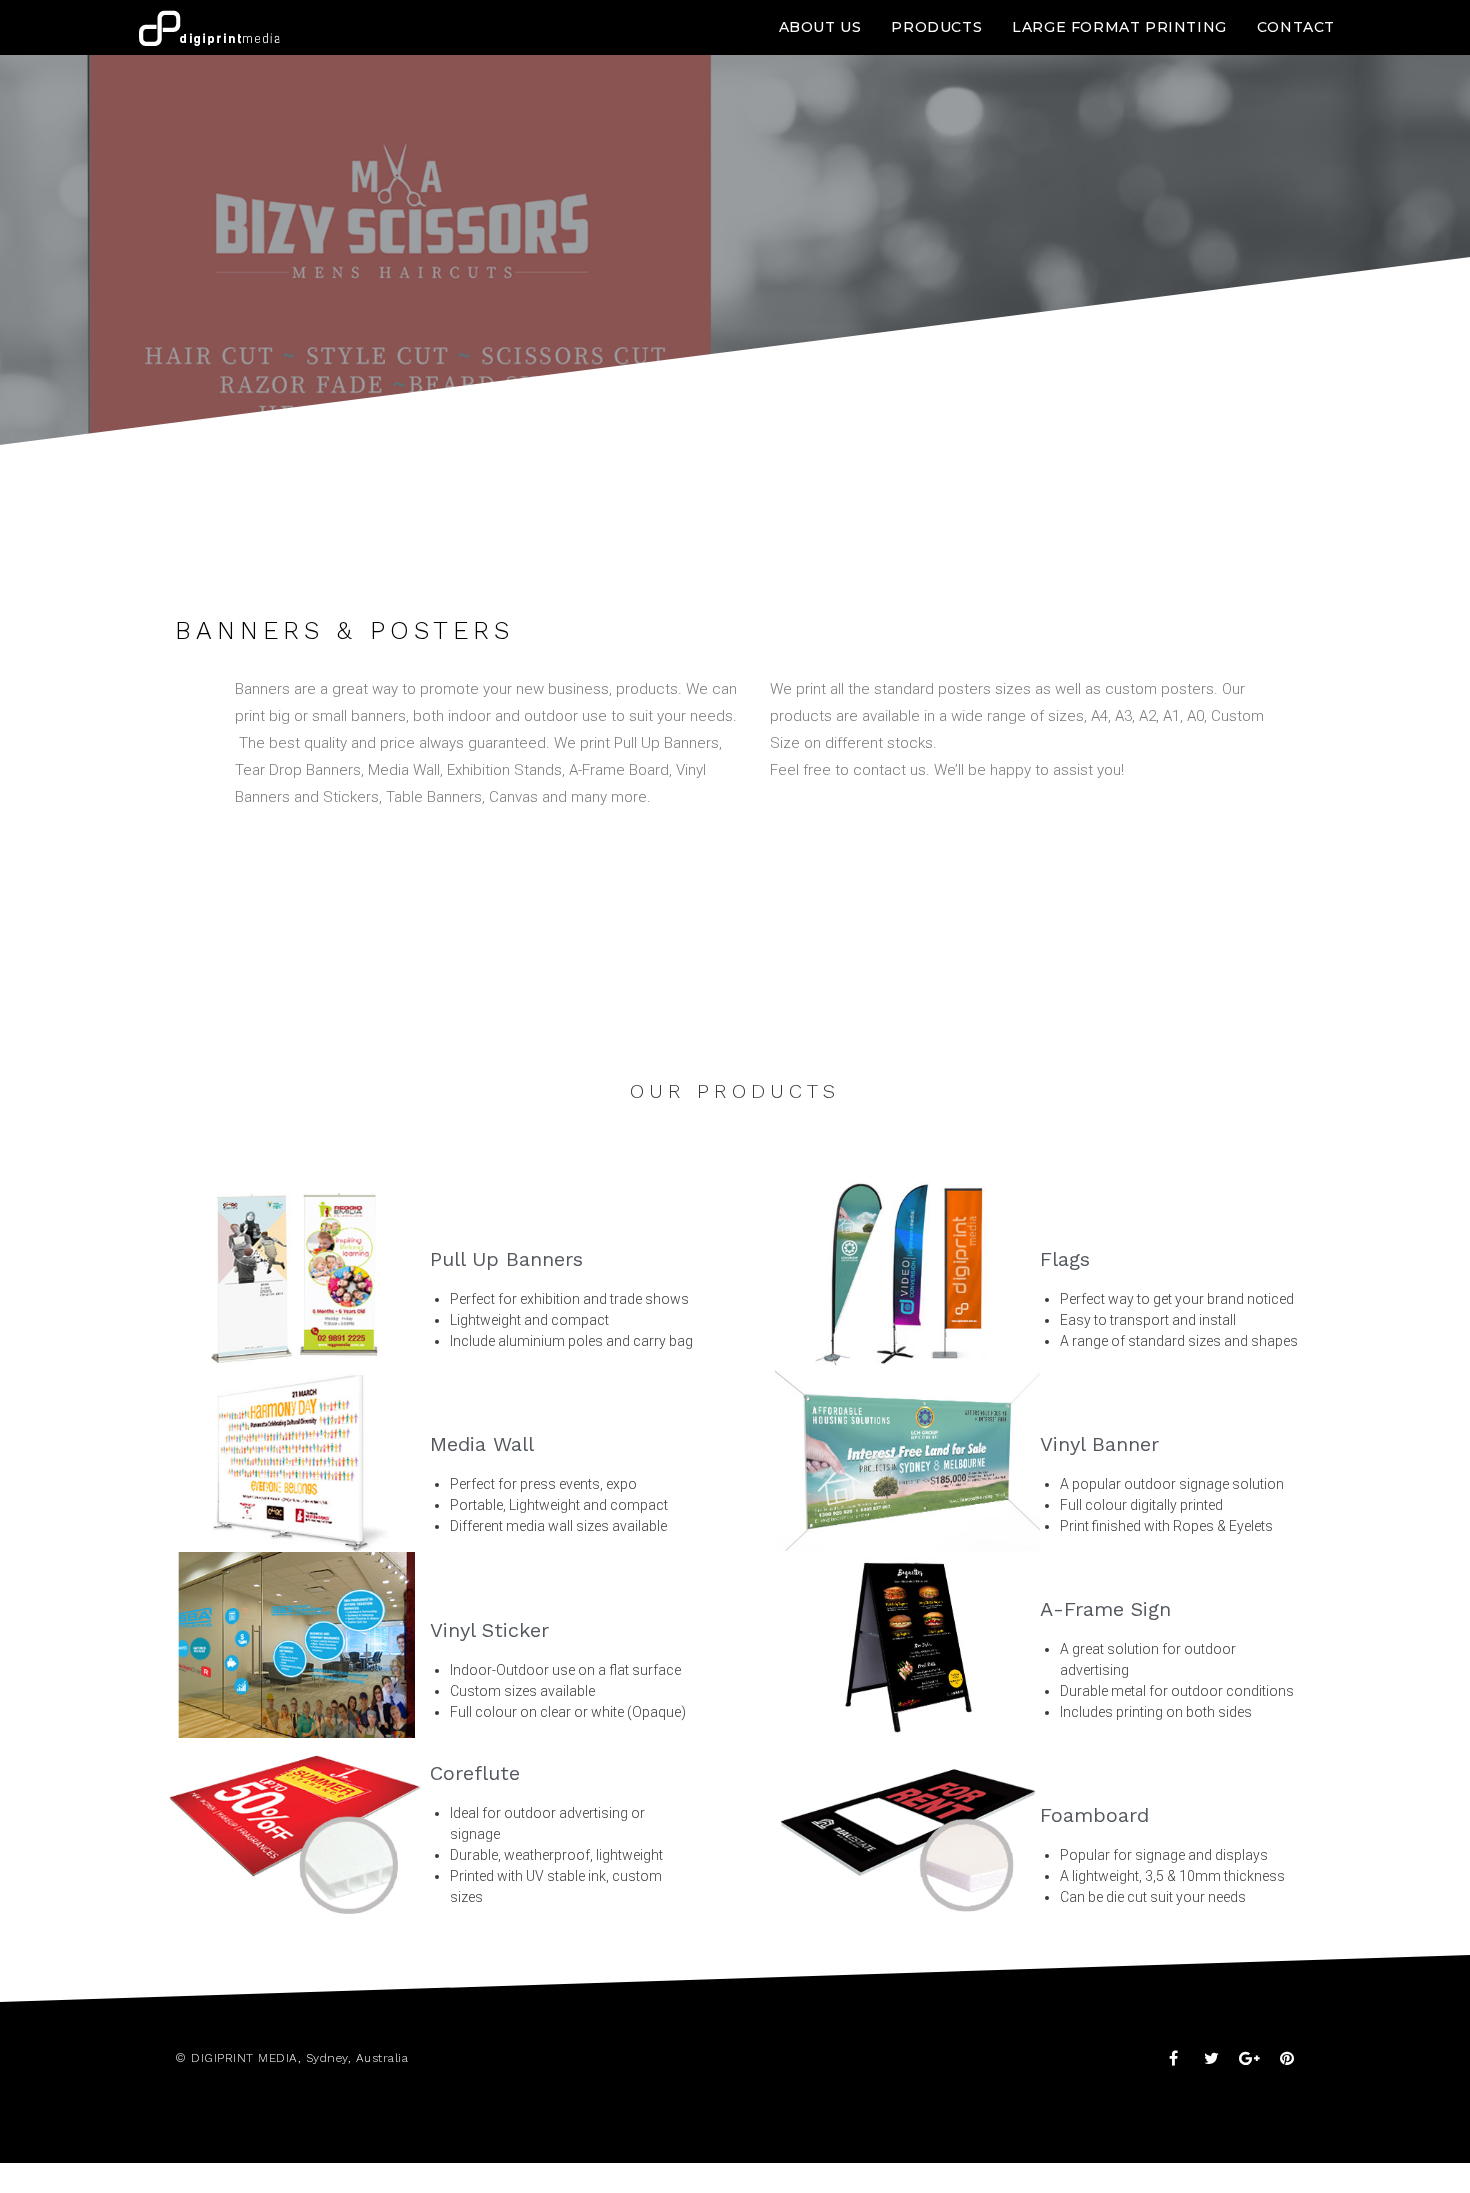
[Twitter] (1211, 2058)
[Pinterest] (1287, 2058)
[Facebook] (1173, 2058)
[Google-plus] (1249, 2058)
